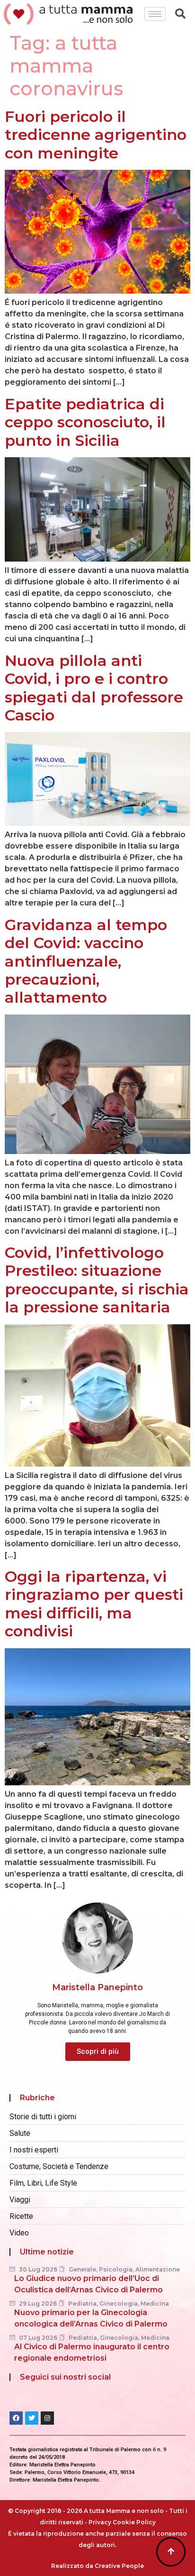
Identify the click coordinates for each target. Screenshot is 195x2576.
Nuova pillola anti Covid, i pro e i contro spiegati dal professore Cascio (94, 688)
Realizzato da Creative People (97, 2566)
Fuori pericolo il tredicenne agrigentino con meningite (96, 135)
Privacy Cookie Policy (122, 2522)
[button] (98, 2052)
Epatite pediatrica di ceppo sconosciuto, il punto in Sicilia (85, 422)
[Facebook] (16, 2418)
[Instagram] (47, 2418)
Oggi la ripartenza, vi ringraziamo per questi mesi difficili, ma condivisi (94, 1604)
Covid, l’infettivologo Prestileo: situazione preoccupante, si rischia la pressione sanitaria (97, 1280)
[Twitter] (32, 2418)
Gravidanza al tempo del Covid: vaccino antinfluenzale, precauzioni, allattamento (86, 961)
